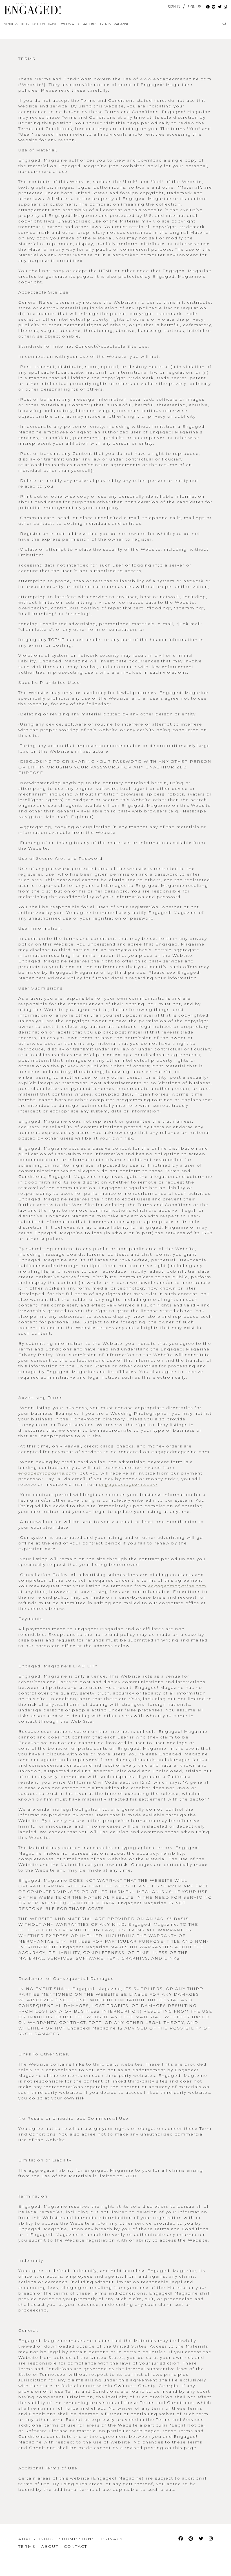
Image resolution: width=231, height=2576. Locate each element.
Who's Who (70, 24)
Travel (53, 24)
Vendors (11, 24)
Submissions (77, 2539)
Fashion (38, 24)
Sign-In (174, 7)
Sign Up (194, 7)
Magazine (121, 24)
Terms (27, 2546)
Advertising (36, 2539)
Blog (25, 24)
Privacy (112, 2539)
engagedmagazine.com (47, 1473)
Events (105, 24)
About (50, 2546)
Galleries (89, 24)
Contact (75, 2546)
